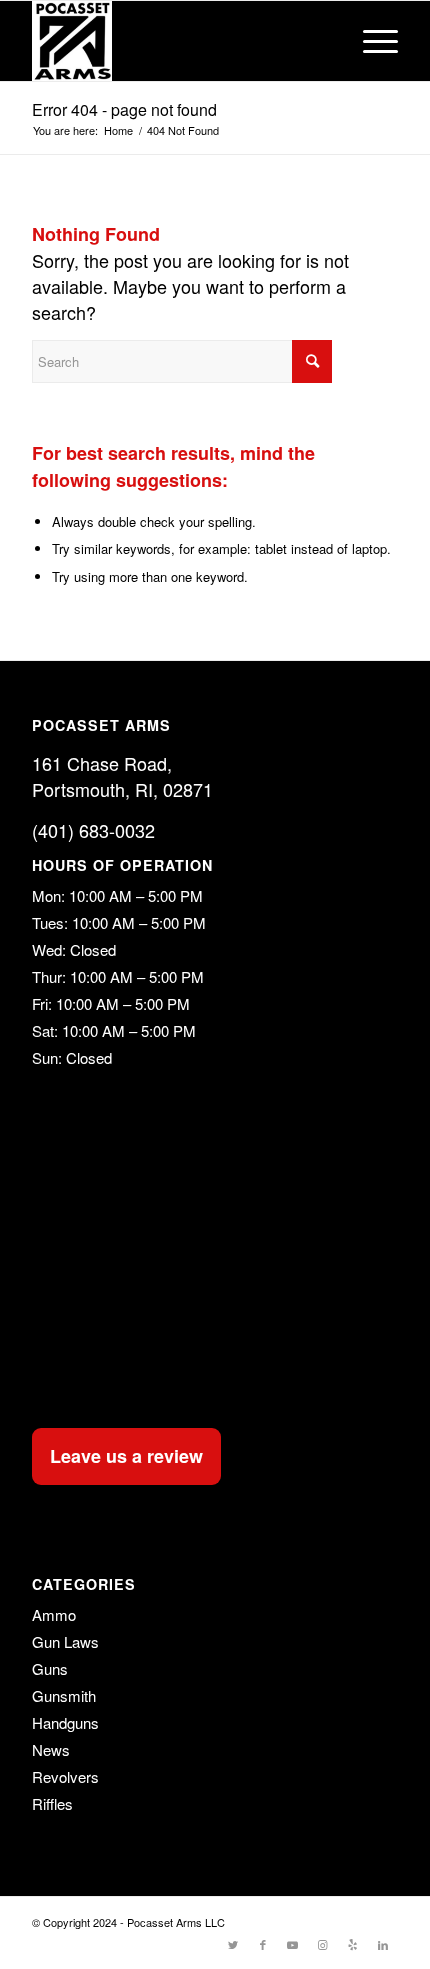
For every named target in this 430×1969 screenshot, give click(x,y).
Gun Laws (65, 1641)
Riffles (52, 1803)
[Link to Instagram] (323, 1944)
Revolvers (65, 1776)
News (51, 1749)
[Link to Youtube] (293, 1944)
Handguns (65, 1722)
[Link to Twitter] (233, 1944)
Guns (50, 1668)
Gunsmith (64, 1695)
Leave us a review (126, 1456)
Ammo (54, 1614)
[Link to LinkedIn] (383, 1944)
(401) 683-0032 (93, 830)
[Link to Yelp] (353, 1944)
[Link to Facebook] (263, 1944)
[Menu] (370, 41)
